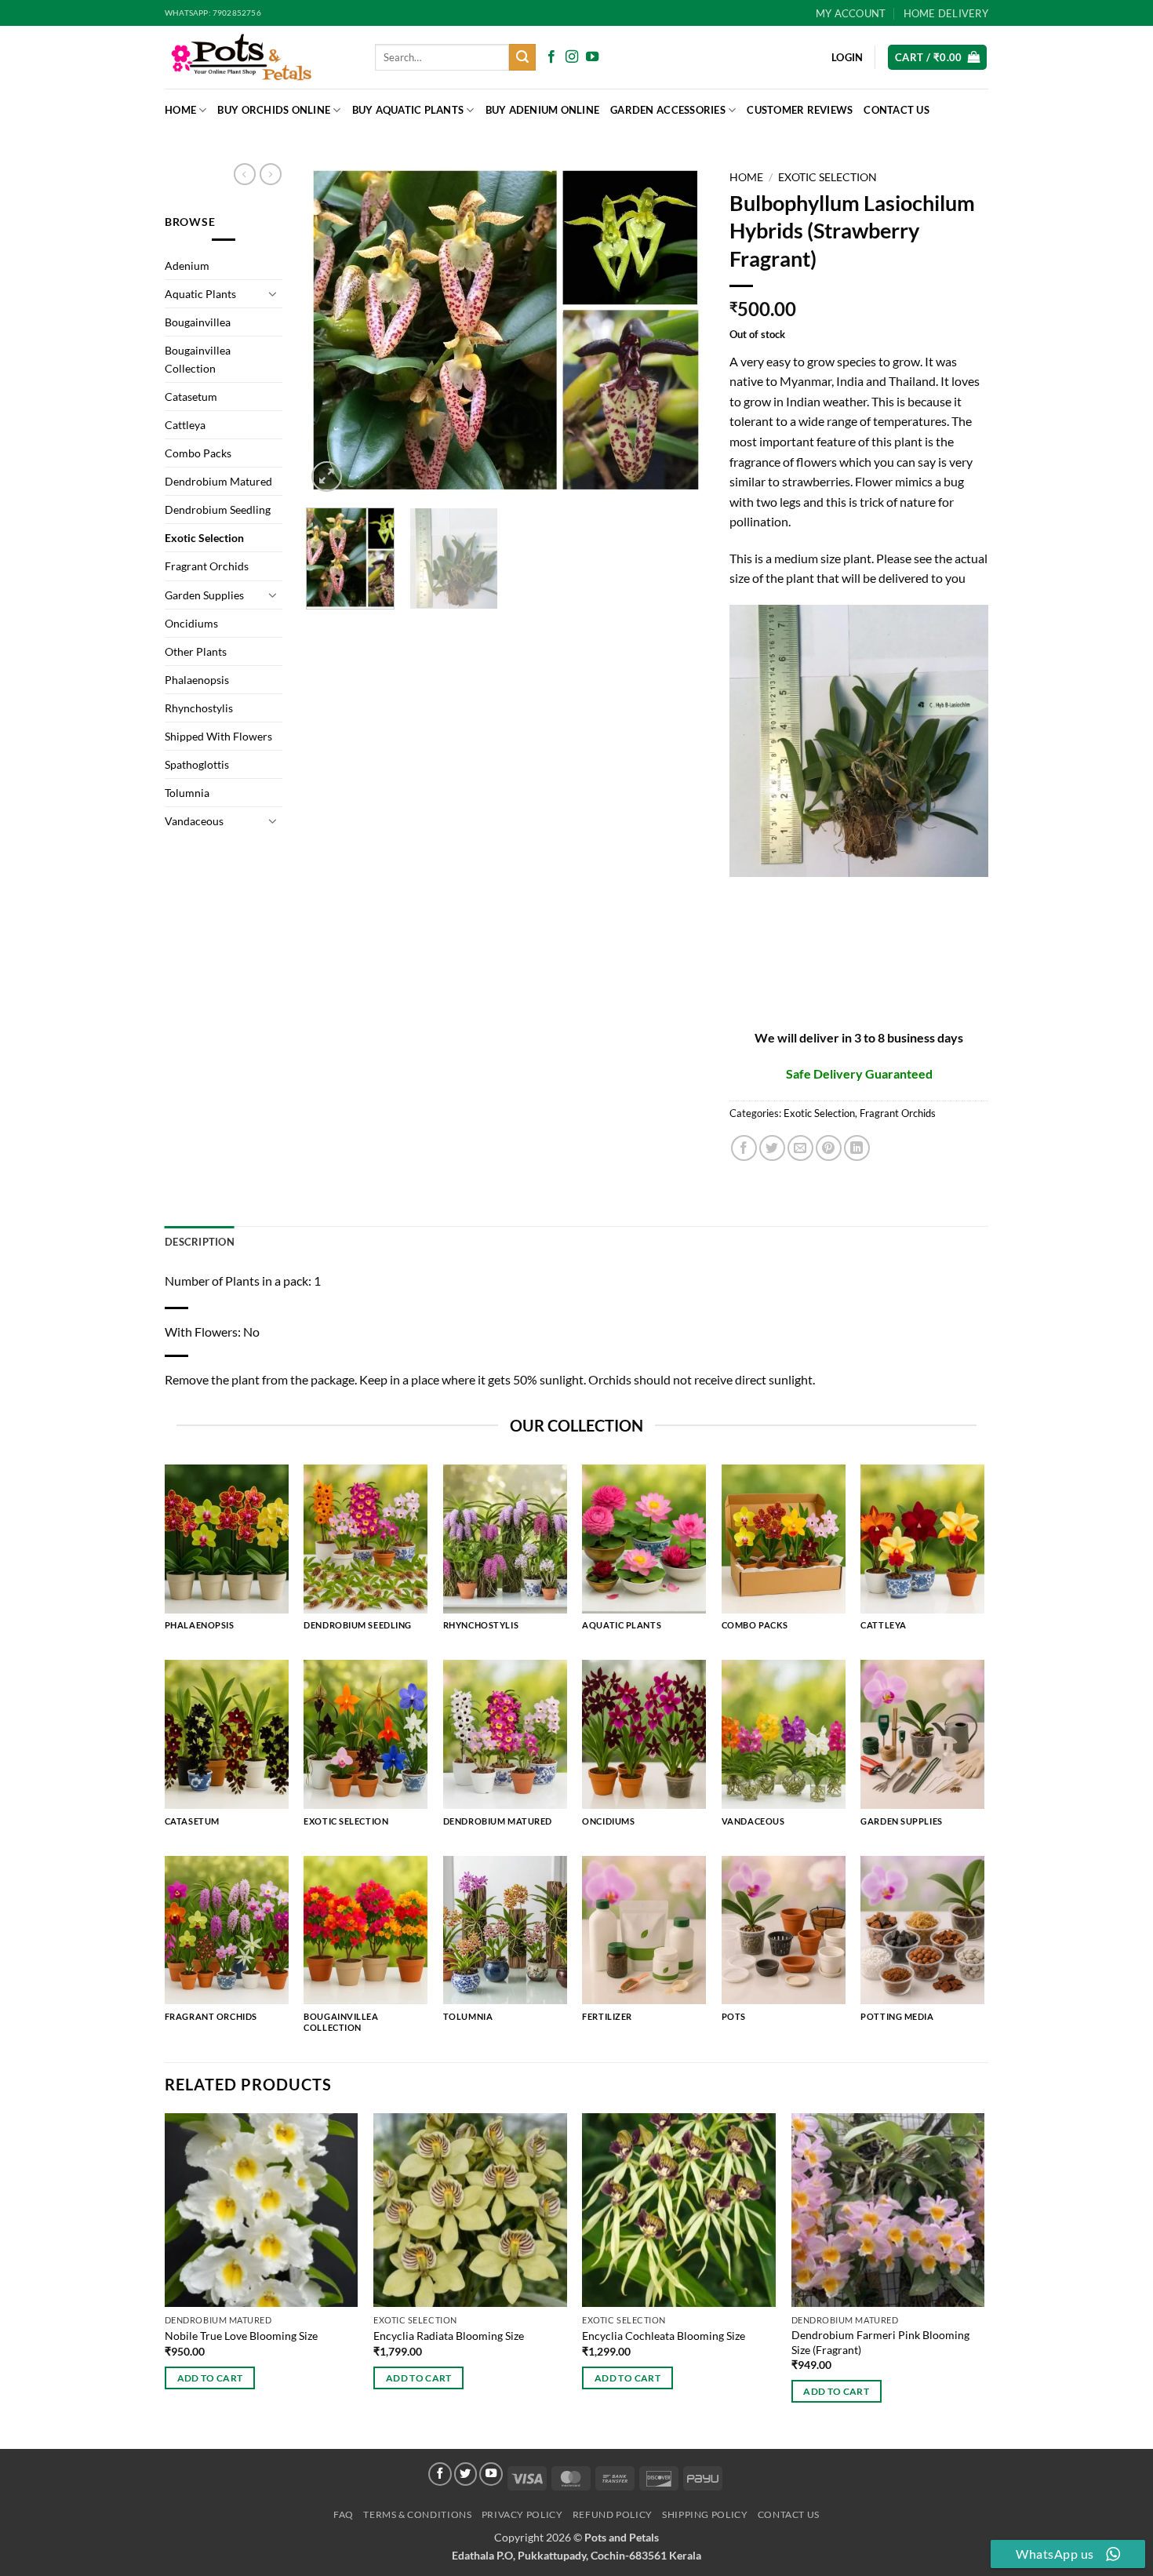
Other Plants (196, 651)
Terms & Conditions (417, 2514)
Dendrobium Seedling (218, 509)
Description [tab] (200, 1242)
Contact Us (897, 110)
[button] (937, 58)
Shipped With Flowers (218, 736)
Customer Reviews (800, 110)
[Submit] (522, 57)
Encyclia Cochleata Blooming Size (664, 2336)
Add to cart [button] (210, 2378)
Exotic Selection (204, 538)
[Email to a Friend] (800, 1148)
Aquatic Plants (200, 294)
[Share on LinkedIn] (857, 1148)
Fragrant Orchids (207, 566)
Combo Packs (198, 453)
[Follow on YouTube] (592, 57)
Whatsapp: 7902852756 (213, 13)
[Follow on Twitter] (466, 2474)
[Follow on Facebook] (551, 57)
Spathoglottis (197, 764)
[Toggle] (273, 293)
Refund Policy (613, 2514)
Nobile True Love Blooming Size (241, 2336)
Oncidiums (191, 623)
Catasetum (191, 397)
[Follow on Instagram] (572, 57)
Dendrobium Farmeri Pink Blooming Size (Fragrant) (880, 2342)
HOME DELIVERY (946, 13)
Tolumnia (187, 793)
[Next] (678, 330)
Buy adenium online (543, 110)
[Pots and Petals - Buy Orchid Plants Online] (258, 57)
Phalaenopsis (197, 680)
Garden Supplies (204, 595)
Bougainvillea (198, 322)
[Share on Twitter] (772, 1148)
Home (180, 110)
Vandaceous (194, 821)
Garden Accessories (668, 110)
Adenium (187, 266)
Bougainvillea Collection (198, 359)
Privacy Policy (522, 2514)
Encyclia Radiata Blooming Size (449, 2336)
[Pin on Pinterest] (829, 1148)
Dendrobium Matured (218, 481)
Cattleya (185, 425)
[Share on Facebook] (744, 1148)
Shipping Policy (705, 2514)
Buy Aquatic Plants (408, 110)
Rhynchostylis (199, 708)
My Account (851, 13)
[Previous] (333, 330)
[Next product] (245, 174)
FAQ (344, 2514)
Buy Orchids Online (274, 110)
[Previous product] (271, 174)
